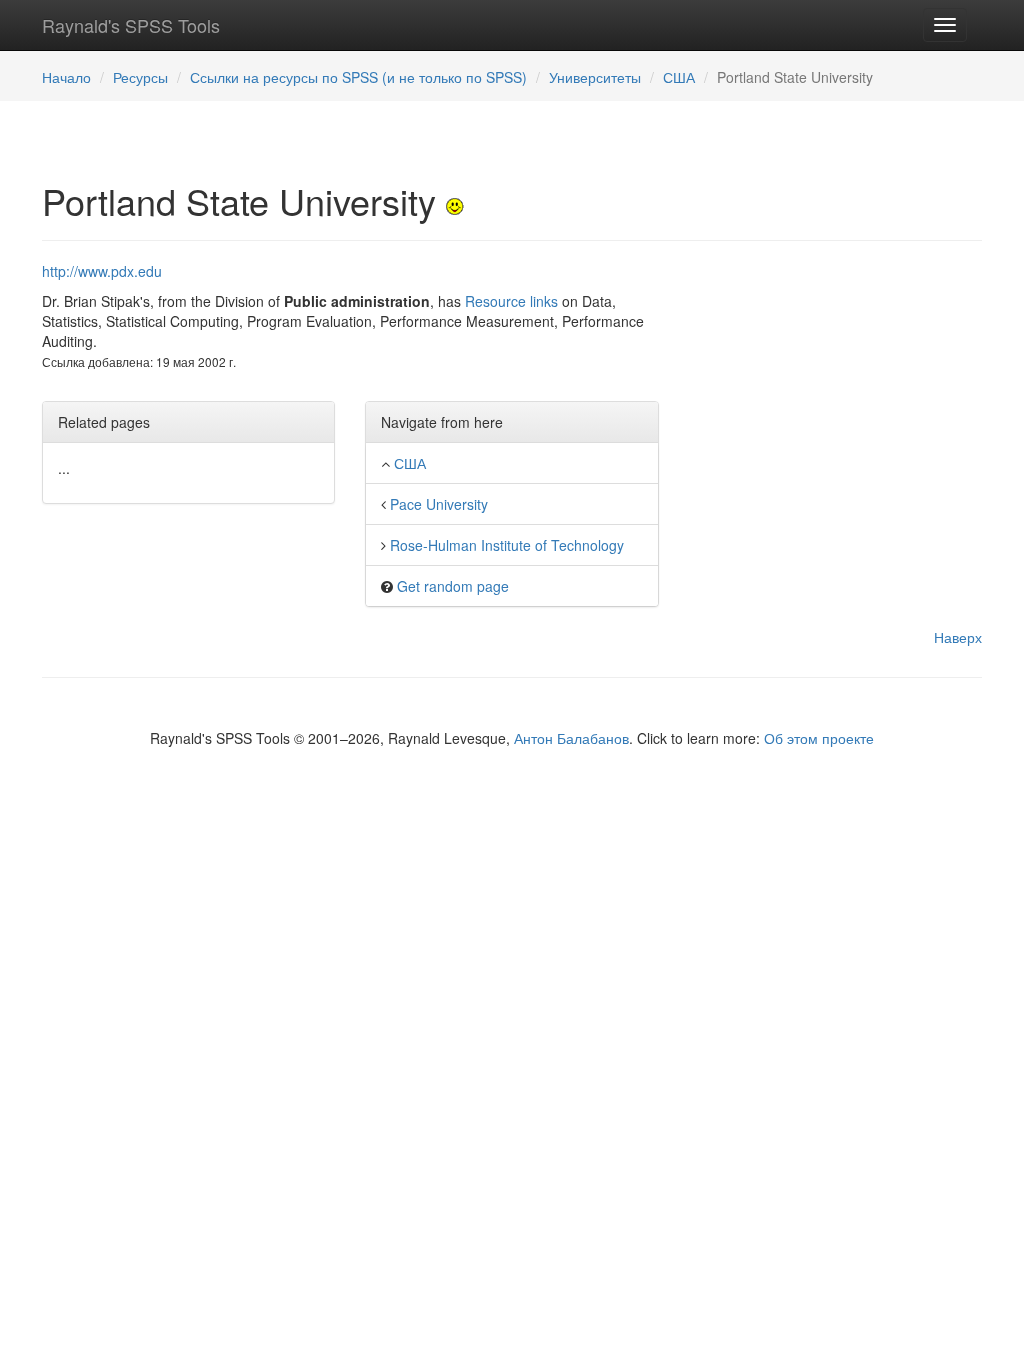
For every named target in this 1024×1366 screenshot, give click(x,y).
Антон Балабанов (571, 738)
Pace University (439, 504)
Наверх (958, 637)
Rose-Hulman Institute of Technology (507, 545)
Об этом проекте (819, 738)
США (679, 77)
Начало (66, 77)
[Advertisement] (835, 386)
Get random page (453, 586)
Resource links (511, 301)
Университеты (595, 77)
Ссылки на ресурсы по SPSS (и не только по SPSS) (358, 77)
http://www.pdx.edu (102, 271)
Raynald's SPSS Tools (131, 25)
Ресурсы (140, 77)
